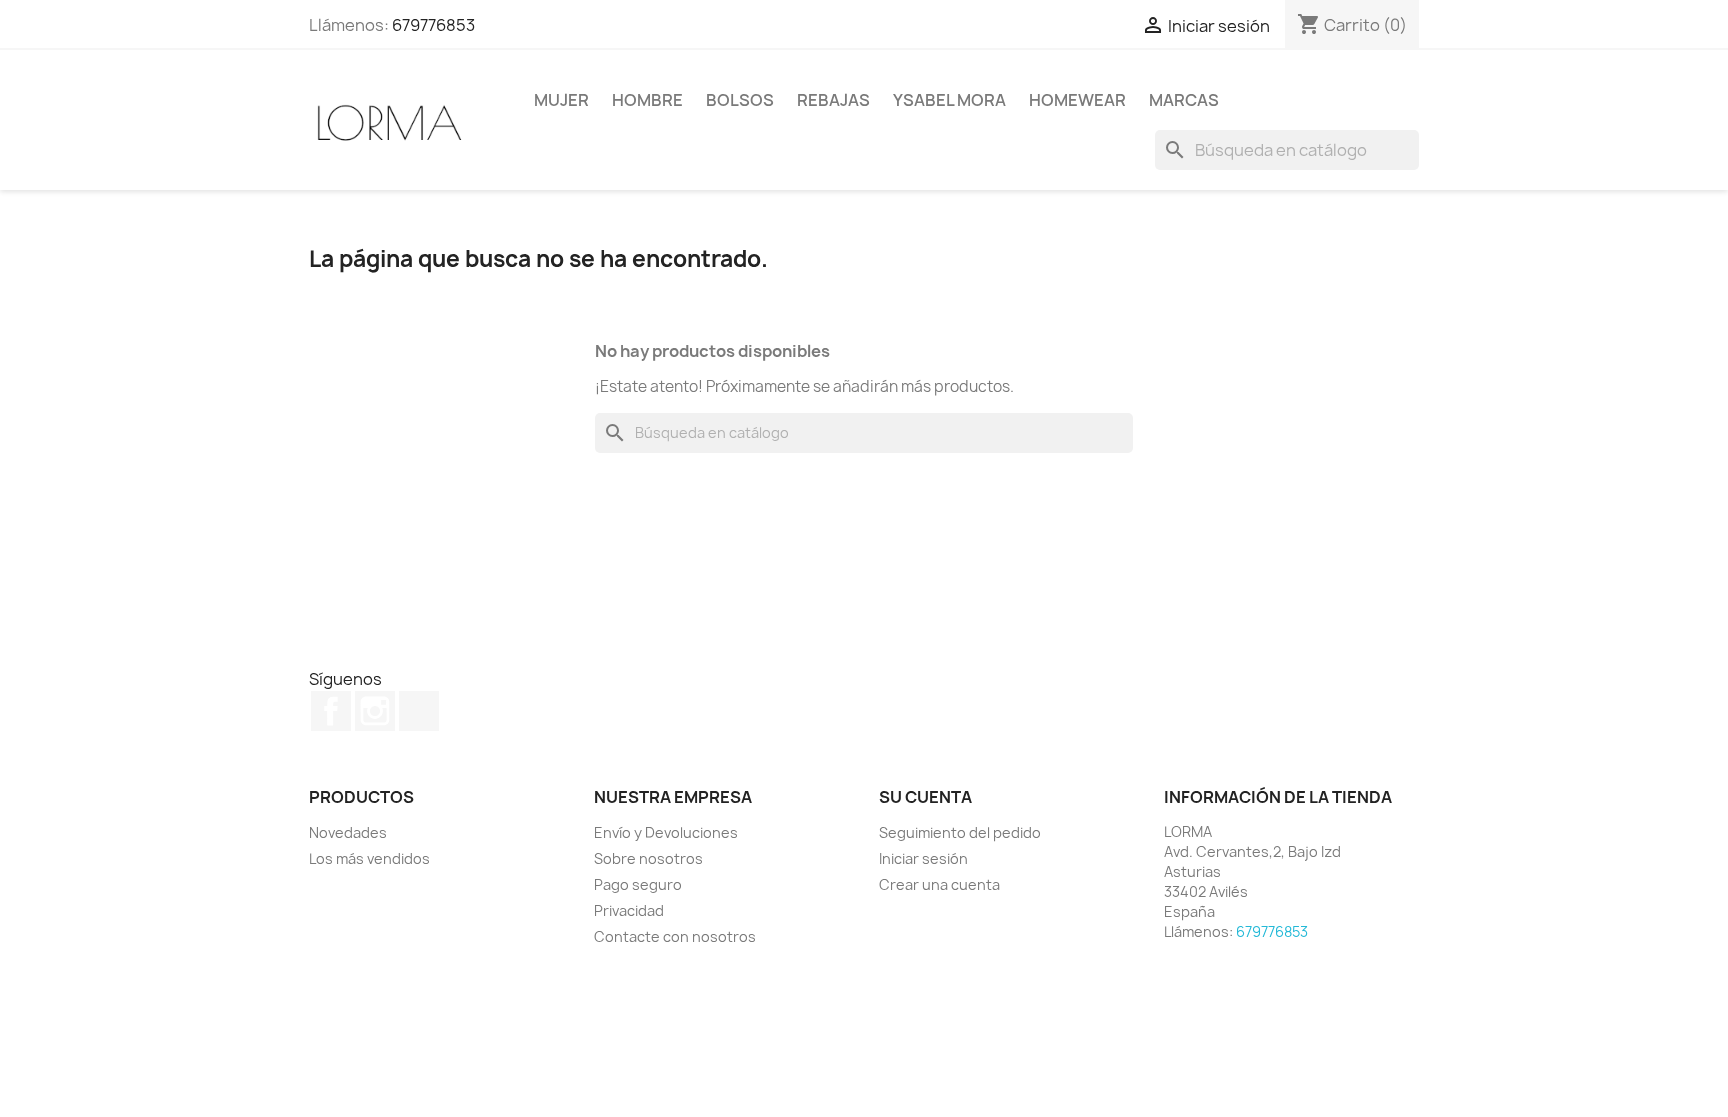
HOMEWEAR (1077, 100)
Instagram (375, 711)
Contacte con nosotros (675, 936)
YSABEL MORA (949, 100)
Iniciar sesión (923, 858)
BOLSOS (740, 100)
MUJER (561, 100)
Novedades (348, 832)
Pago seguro (638, 884)
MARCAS (1184, 100)
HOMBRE (647, 100)
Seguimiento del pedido (960, 832)
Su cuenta (925, 797)
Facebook (331, 711)
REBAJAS (833, 100)
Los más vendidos (369, 858)
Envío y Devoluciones (666, 832)
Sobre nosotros (648, 858)
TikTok (419, 711)
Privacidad (629, 910)
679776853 (433, 25)
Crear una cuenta (939, 884)
